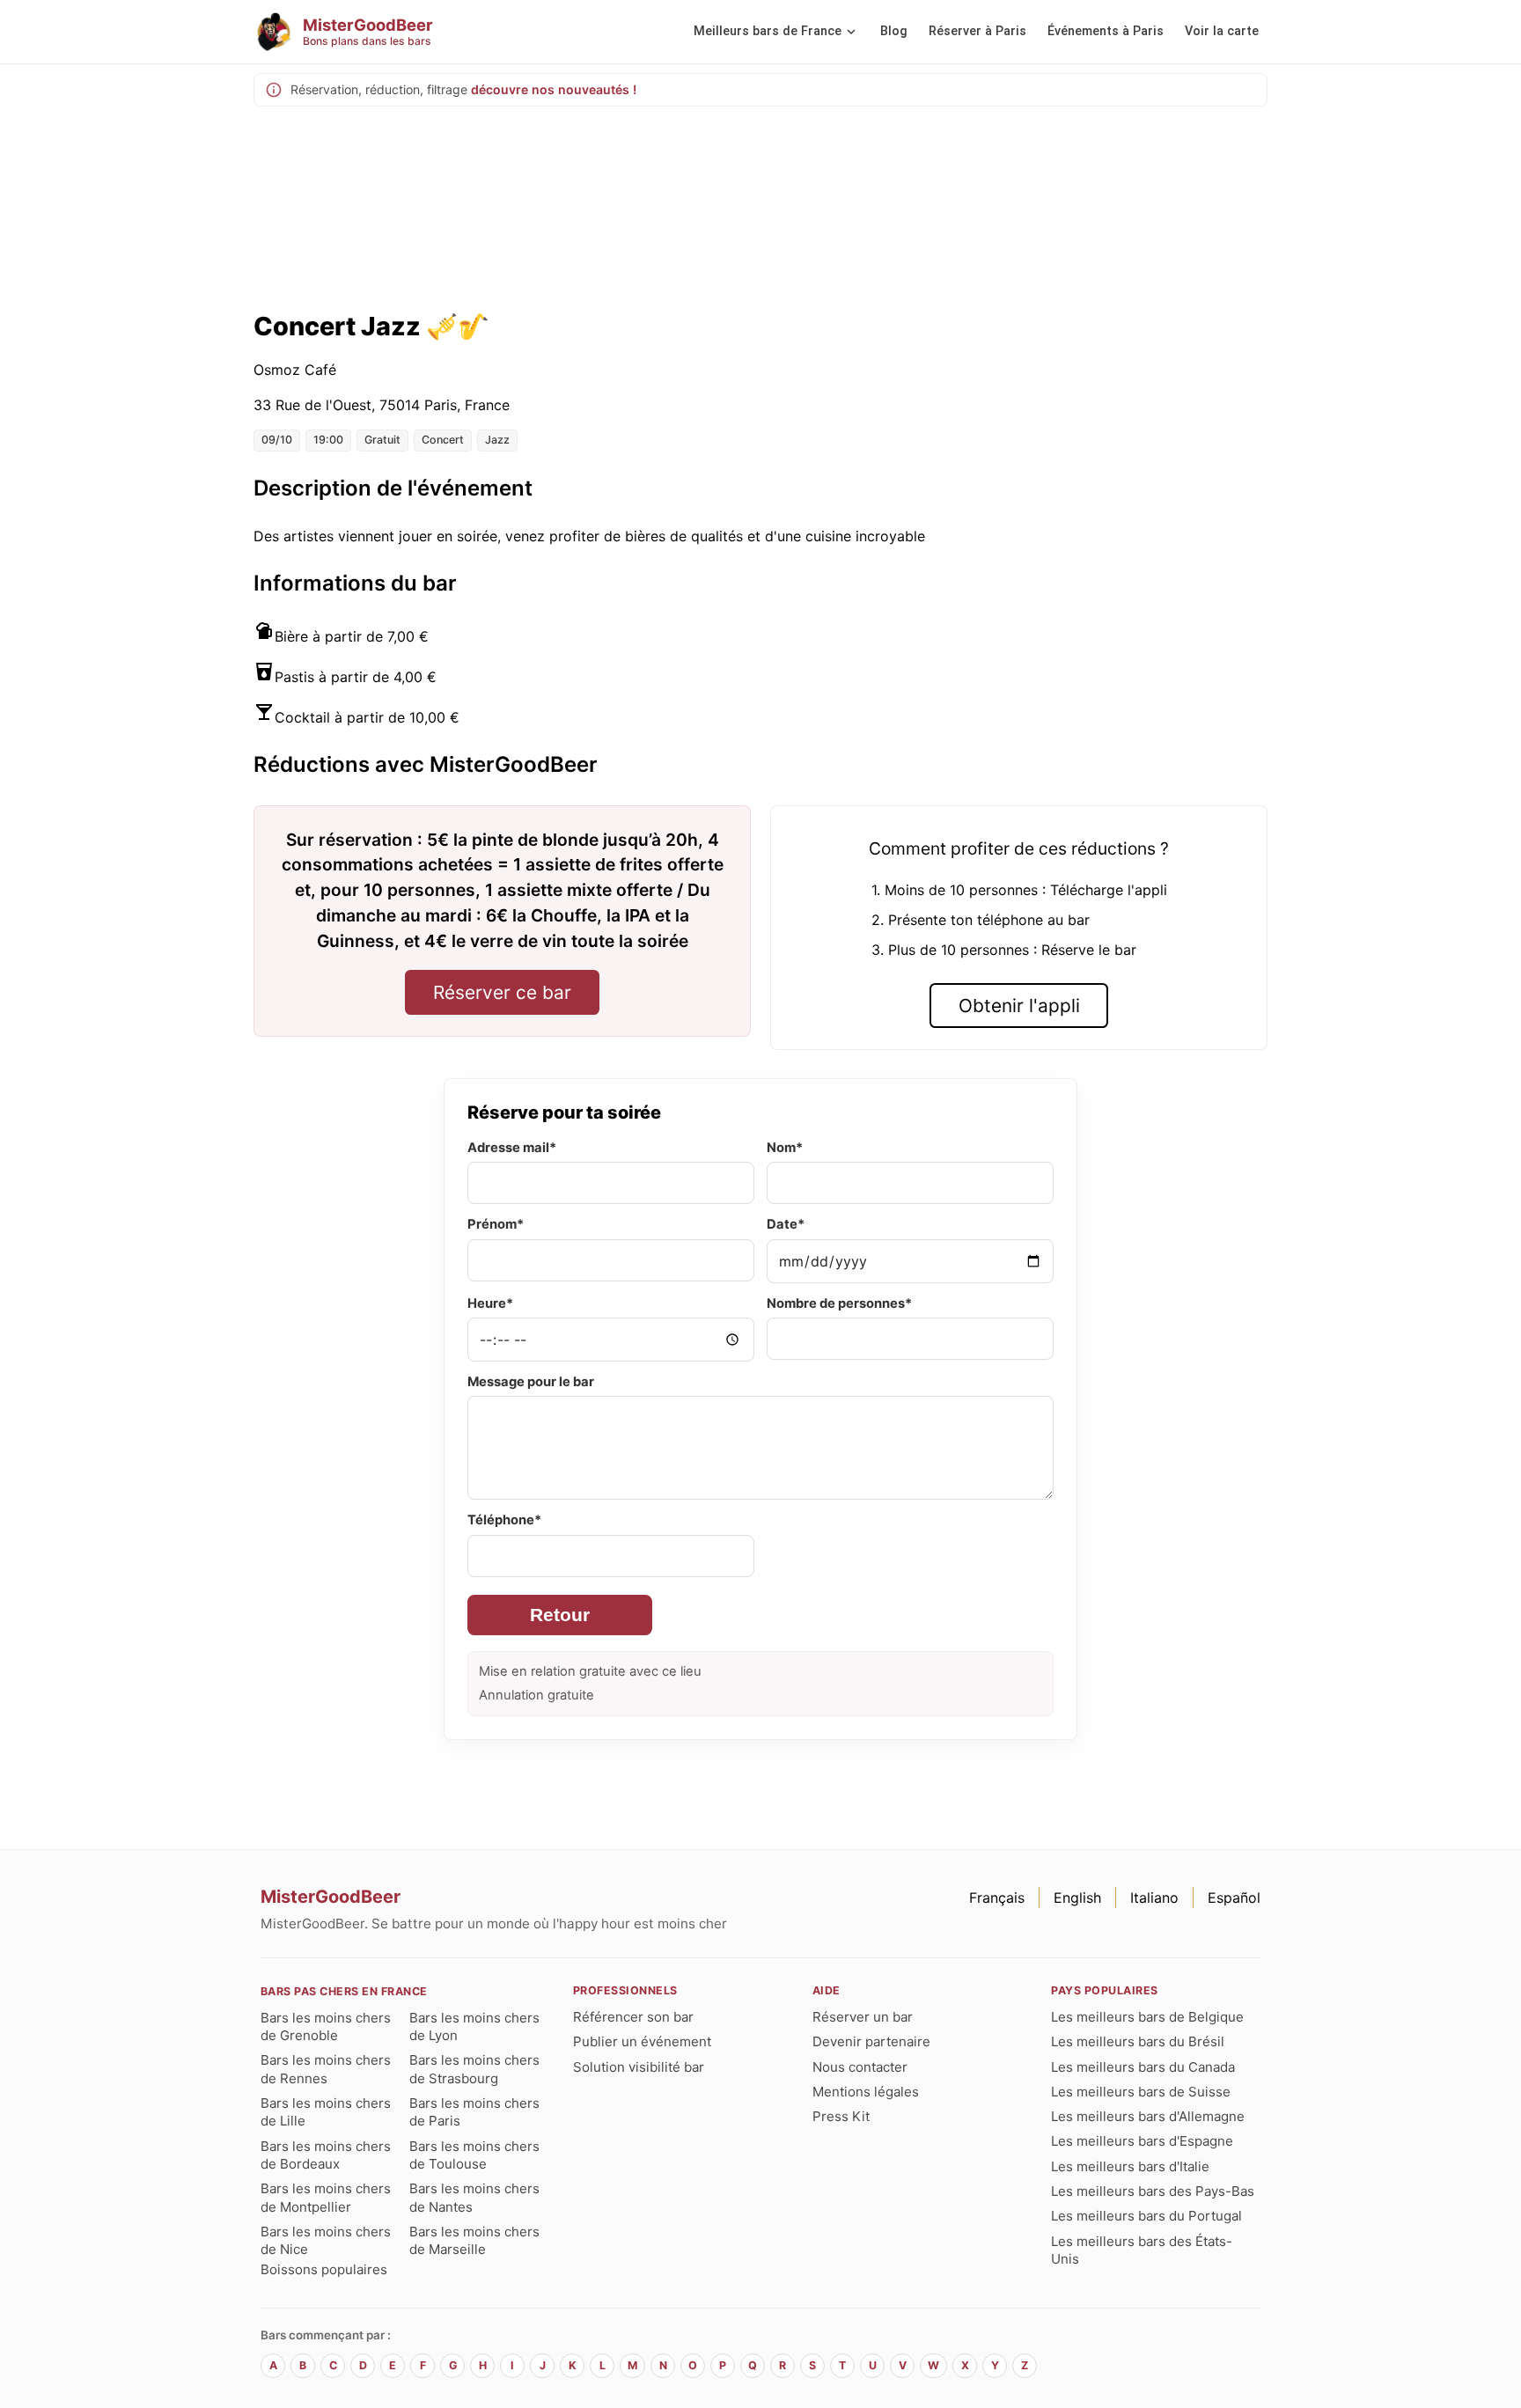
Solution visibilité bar (639, 2067)
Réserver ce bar (502, 992)
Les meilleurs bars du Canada (1143, 2067)
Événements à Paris (1106, 31)
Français (997, 1898)
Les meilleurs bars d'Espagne (1142, 2141)
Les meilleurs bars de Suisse (1141, 2092)
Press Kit (841, 2116)
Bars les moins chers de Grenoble (326, 2026)
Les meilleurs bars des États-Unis (1142, 2250)
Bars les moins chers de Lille (326, 2112)
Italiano (1154, 1898)
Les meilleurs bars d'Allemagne (1148, 2116)
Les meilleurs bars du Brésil (1138, 2041)
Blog (894, 31)
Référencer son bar (633, 2017)
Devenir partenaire (871, 2041)
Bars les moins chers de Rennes (326, 2069)
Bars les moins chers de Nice (326, 2240)
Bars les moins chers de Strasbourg (474, 2069)
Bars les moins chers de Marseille (474, 2240)
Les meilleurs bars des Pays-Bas (1153, 2191)
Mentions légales (866, 2092)
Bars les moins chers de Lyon (474, 2026)
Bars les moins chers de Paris (474, 2112)
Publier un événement (642, 2041)
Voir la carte (1222, 31)
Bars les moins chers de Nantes (474, 2197)
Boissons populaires (324, 2269)
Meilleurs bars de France (768, 31)
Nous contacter (860, 2067)
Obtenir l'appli (1019, 1006)
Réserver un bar (863, 2017)
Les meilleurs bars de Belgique (1147, 2017)
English (1077, 1898)
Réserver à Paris (977, 31)
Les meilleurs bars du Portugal (1146, 2216)
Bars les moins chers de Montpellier (326, 2197)
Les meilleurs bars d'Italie (1130, 2166)
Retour (560, 1615)
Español (1234, 1898)
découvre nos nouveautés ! (554, 89)
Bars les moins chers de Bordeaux (326, 2155)
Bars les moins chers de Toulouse (474, 2155)
